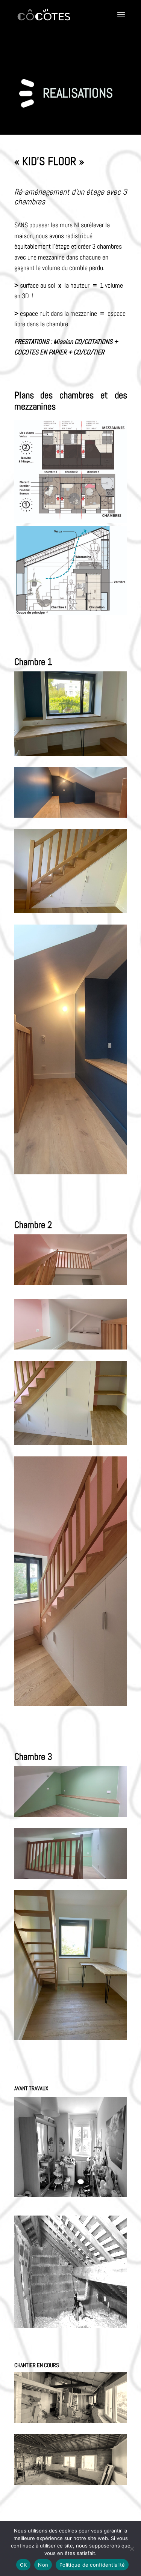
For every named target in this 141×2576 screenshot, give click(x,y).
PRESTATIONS (32, 342)
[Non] (132, 2549)
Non (43, 2565)
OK (23, 2565)
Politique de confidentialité (92, 2565)
